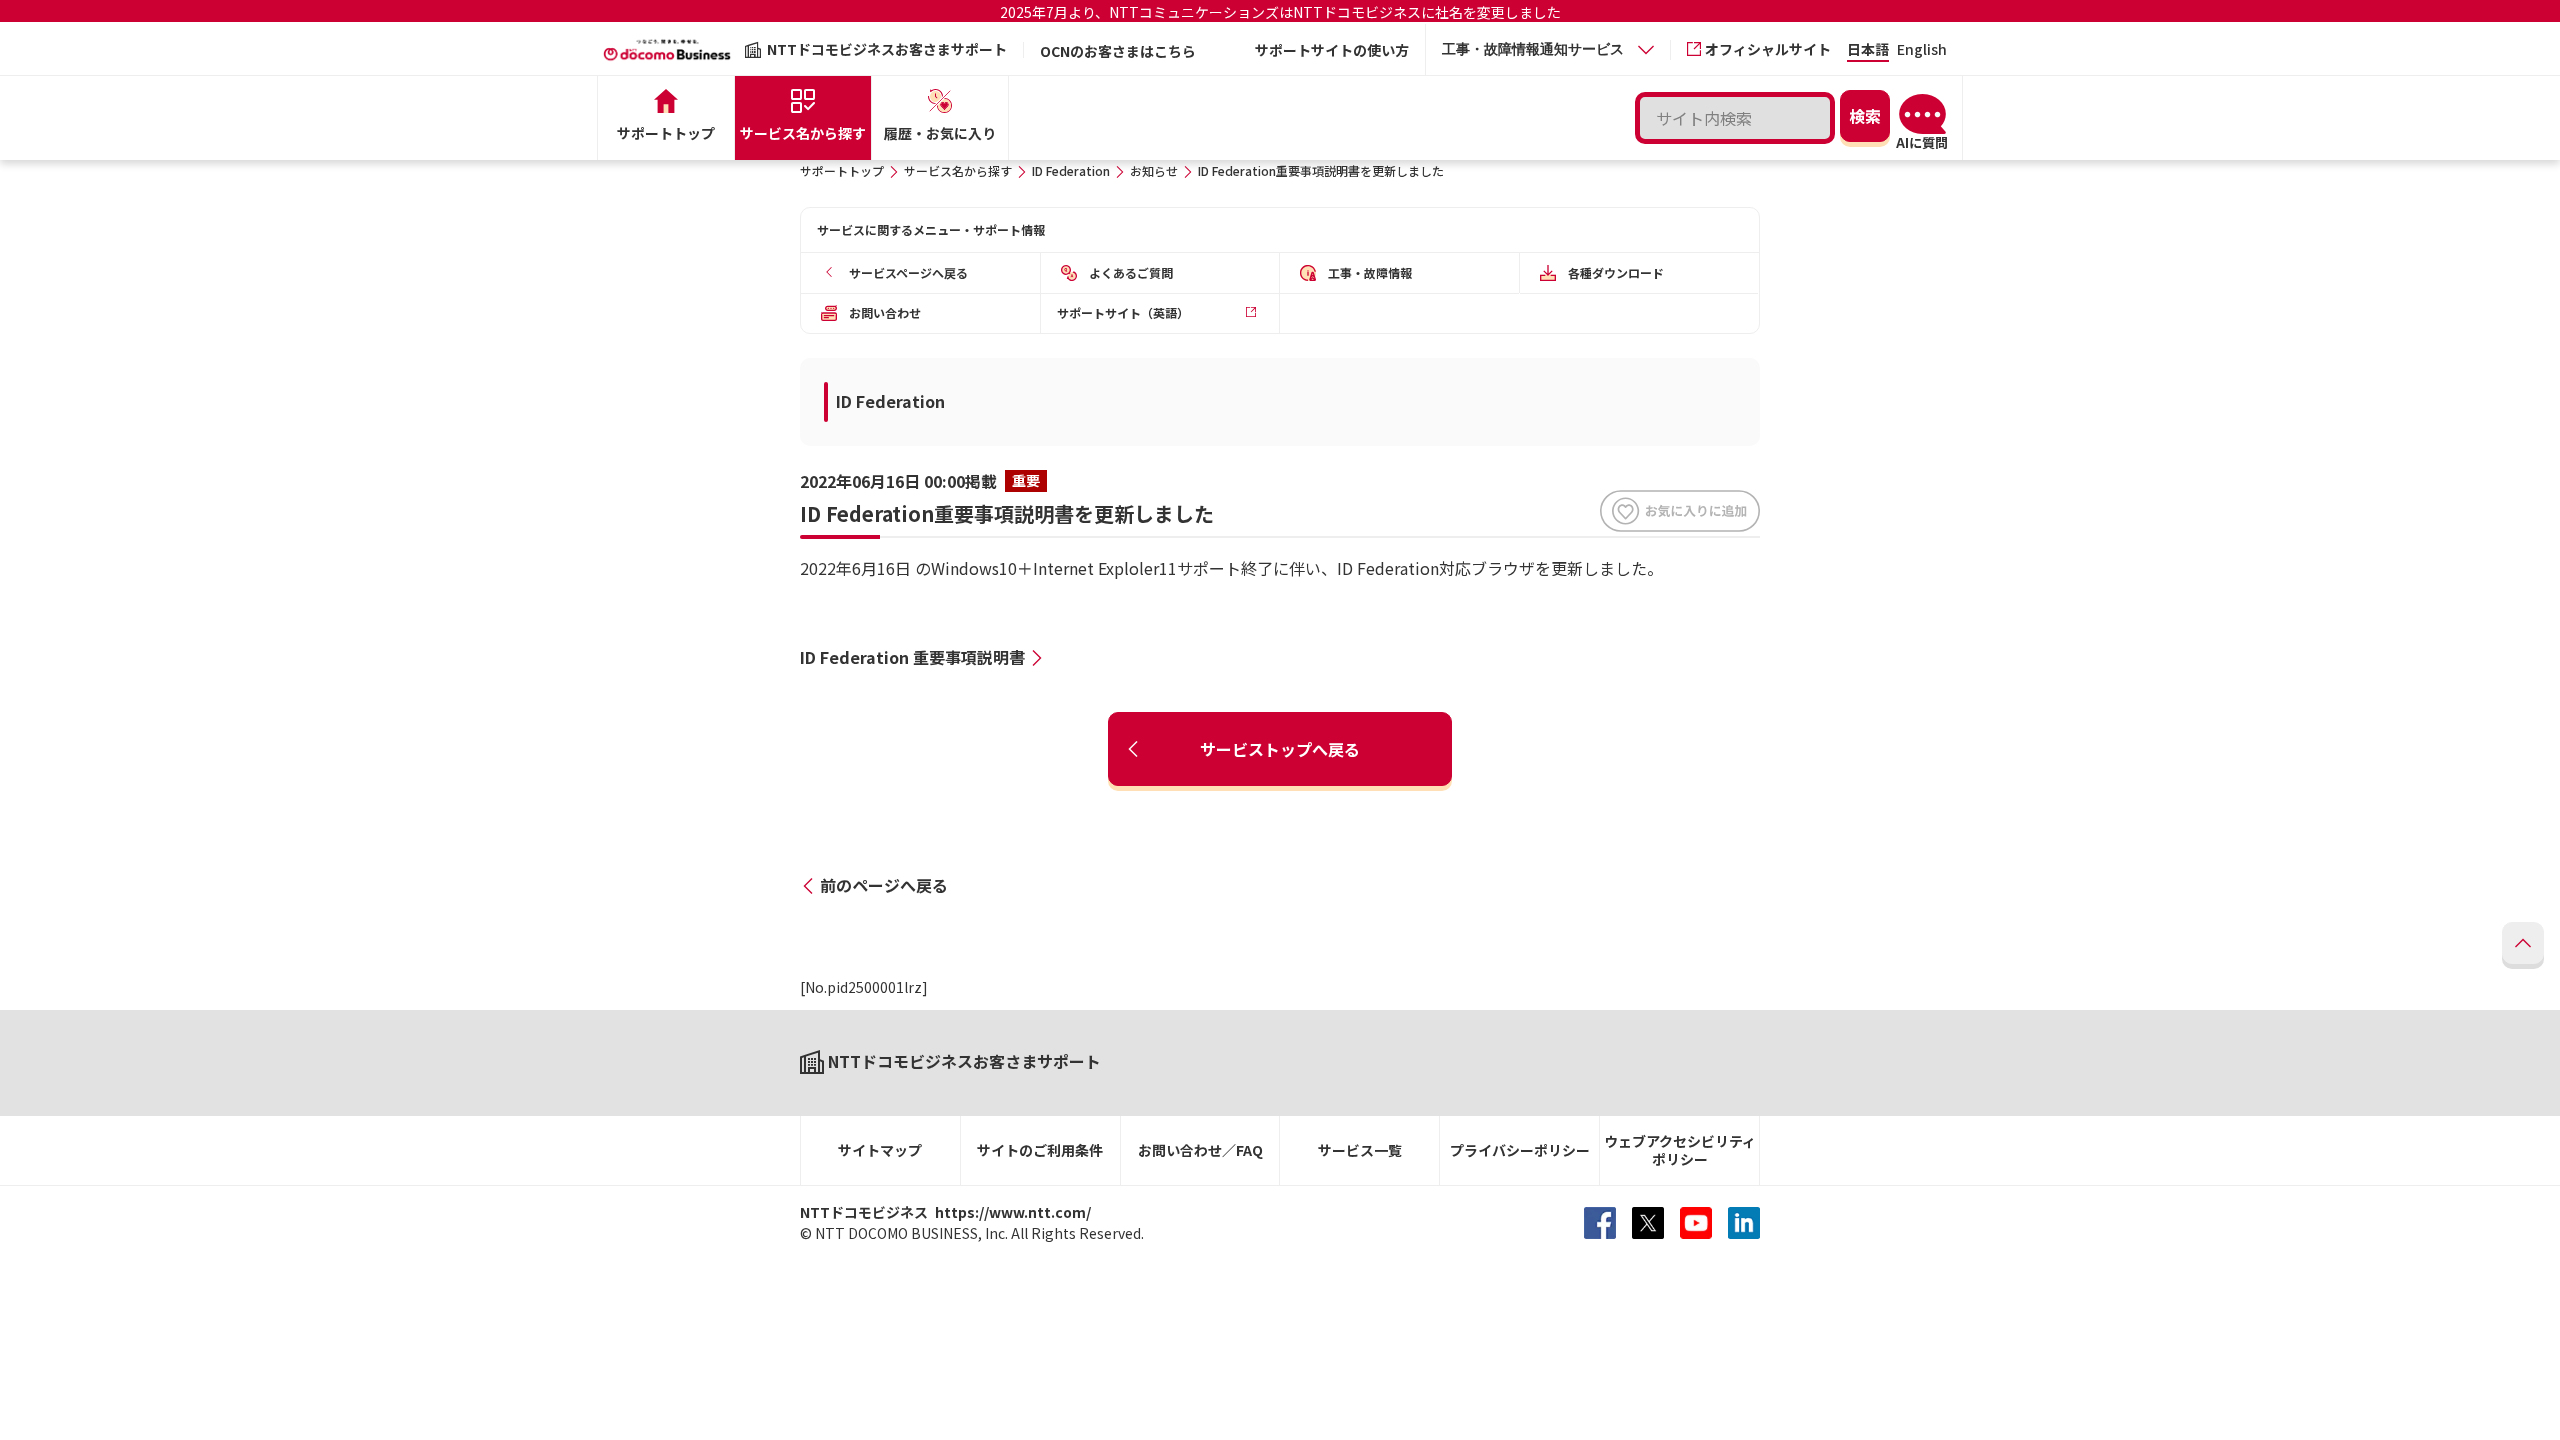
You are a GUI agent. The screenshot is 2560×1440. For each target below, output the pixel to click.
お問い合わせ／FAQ (1200, 1150)
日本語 (1868, 50)
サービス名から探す (958, 170)
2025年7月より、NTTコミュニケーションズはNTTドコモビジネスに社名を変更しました (1280, 12)
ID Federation (1071, 170)
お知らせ (1154, 170)
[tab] (1548, 49)
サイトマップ (880, 1150)
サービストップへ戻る (1280, 749)
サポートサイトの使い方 (1332, 50)
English (1922, 50)
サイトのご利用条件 (1040, 1150)
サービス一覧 (1360, 1150)
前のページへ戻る (884, 885)
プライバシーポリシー (1520, 1150)
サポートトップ (842, 170)
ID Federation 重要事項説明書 (912, 657)
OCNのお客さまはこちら (1118, 51)
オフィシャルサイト (1768, 49)
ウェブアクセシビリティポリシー (1680, 1150)
